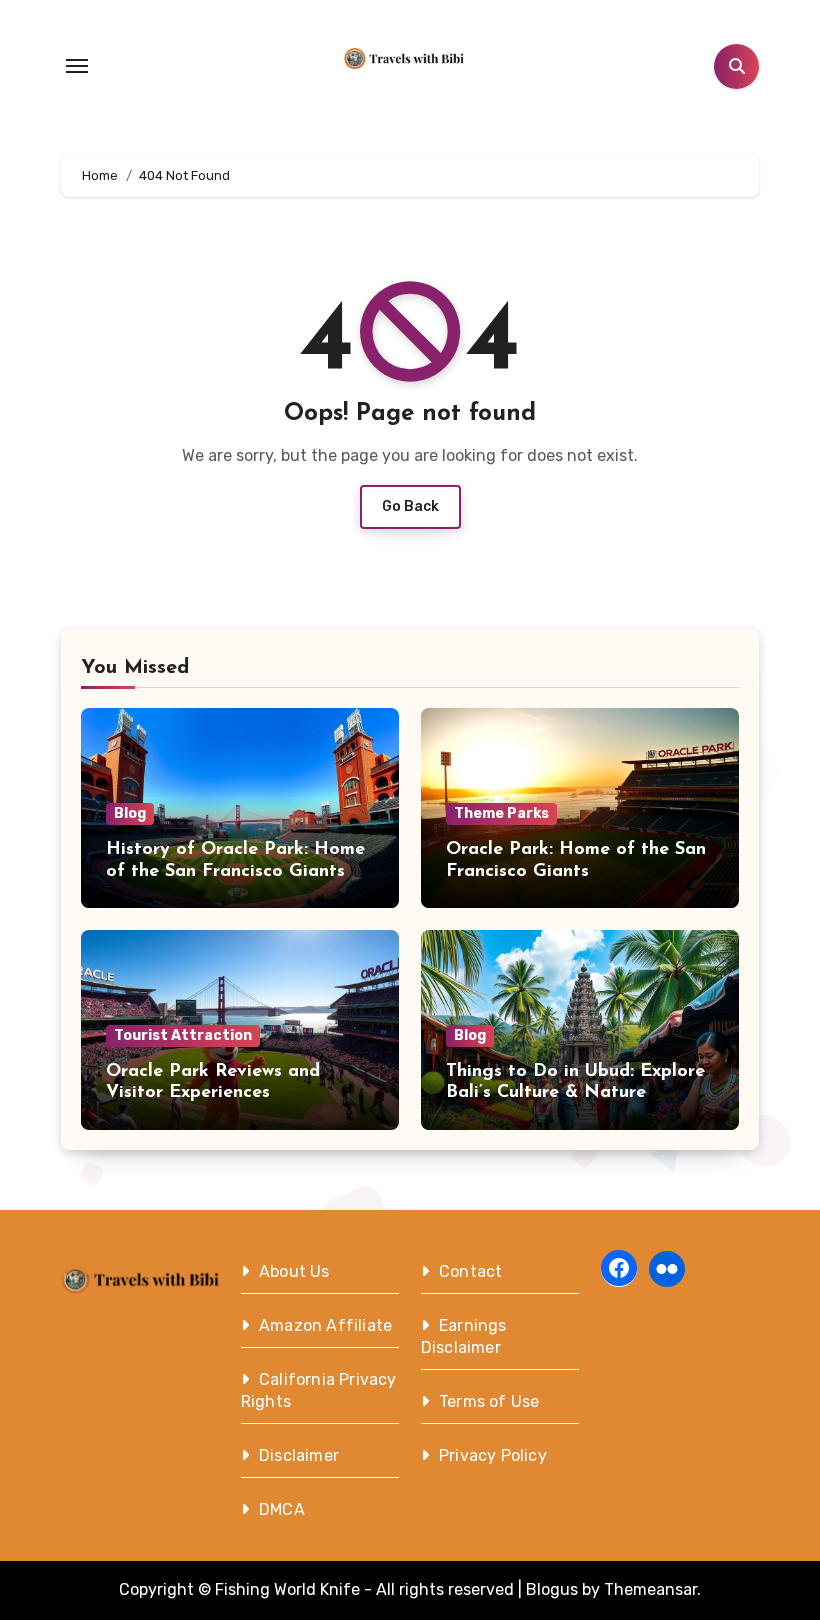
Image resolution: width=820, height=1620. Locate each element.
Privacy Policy (493, 1455)
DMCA (282, 1509)
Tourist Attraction (183, 1035)
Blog (130, 813)
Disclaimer (299, 1455)
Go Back (410, 506)
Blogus (552, 1589)
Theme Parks (501, 813)
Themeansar (650, 1589)
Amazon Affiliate (325, 1325)
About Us (294, 1271)
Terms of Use (489, 1401)
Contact (470, 1271)
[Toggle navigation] (77, 66)
